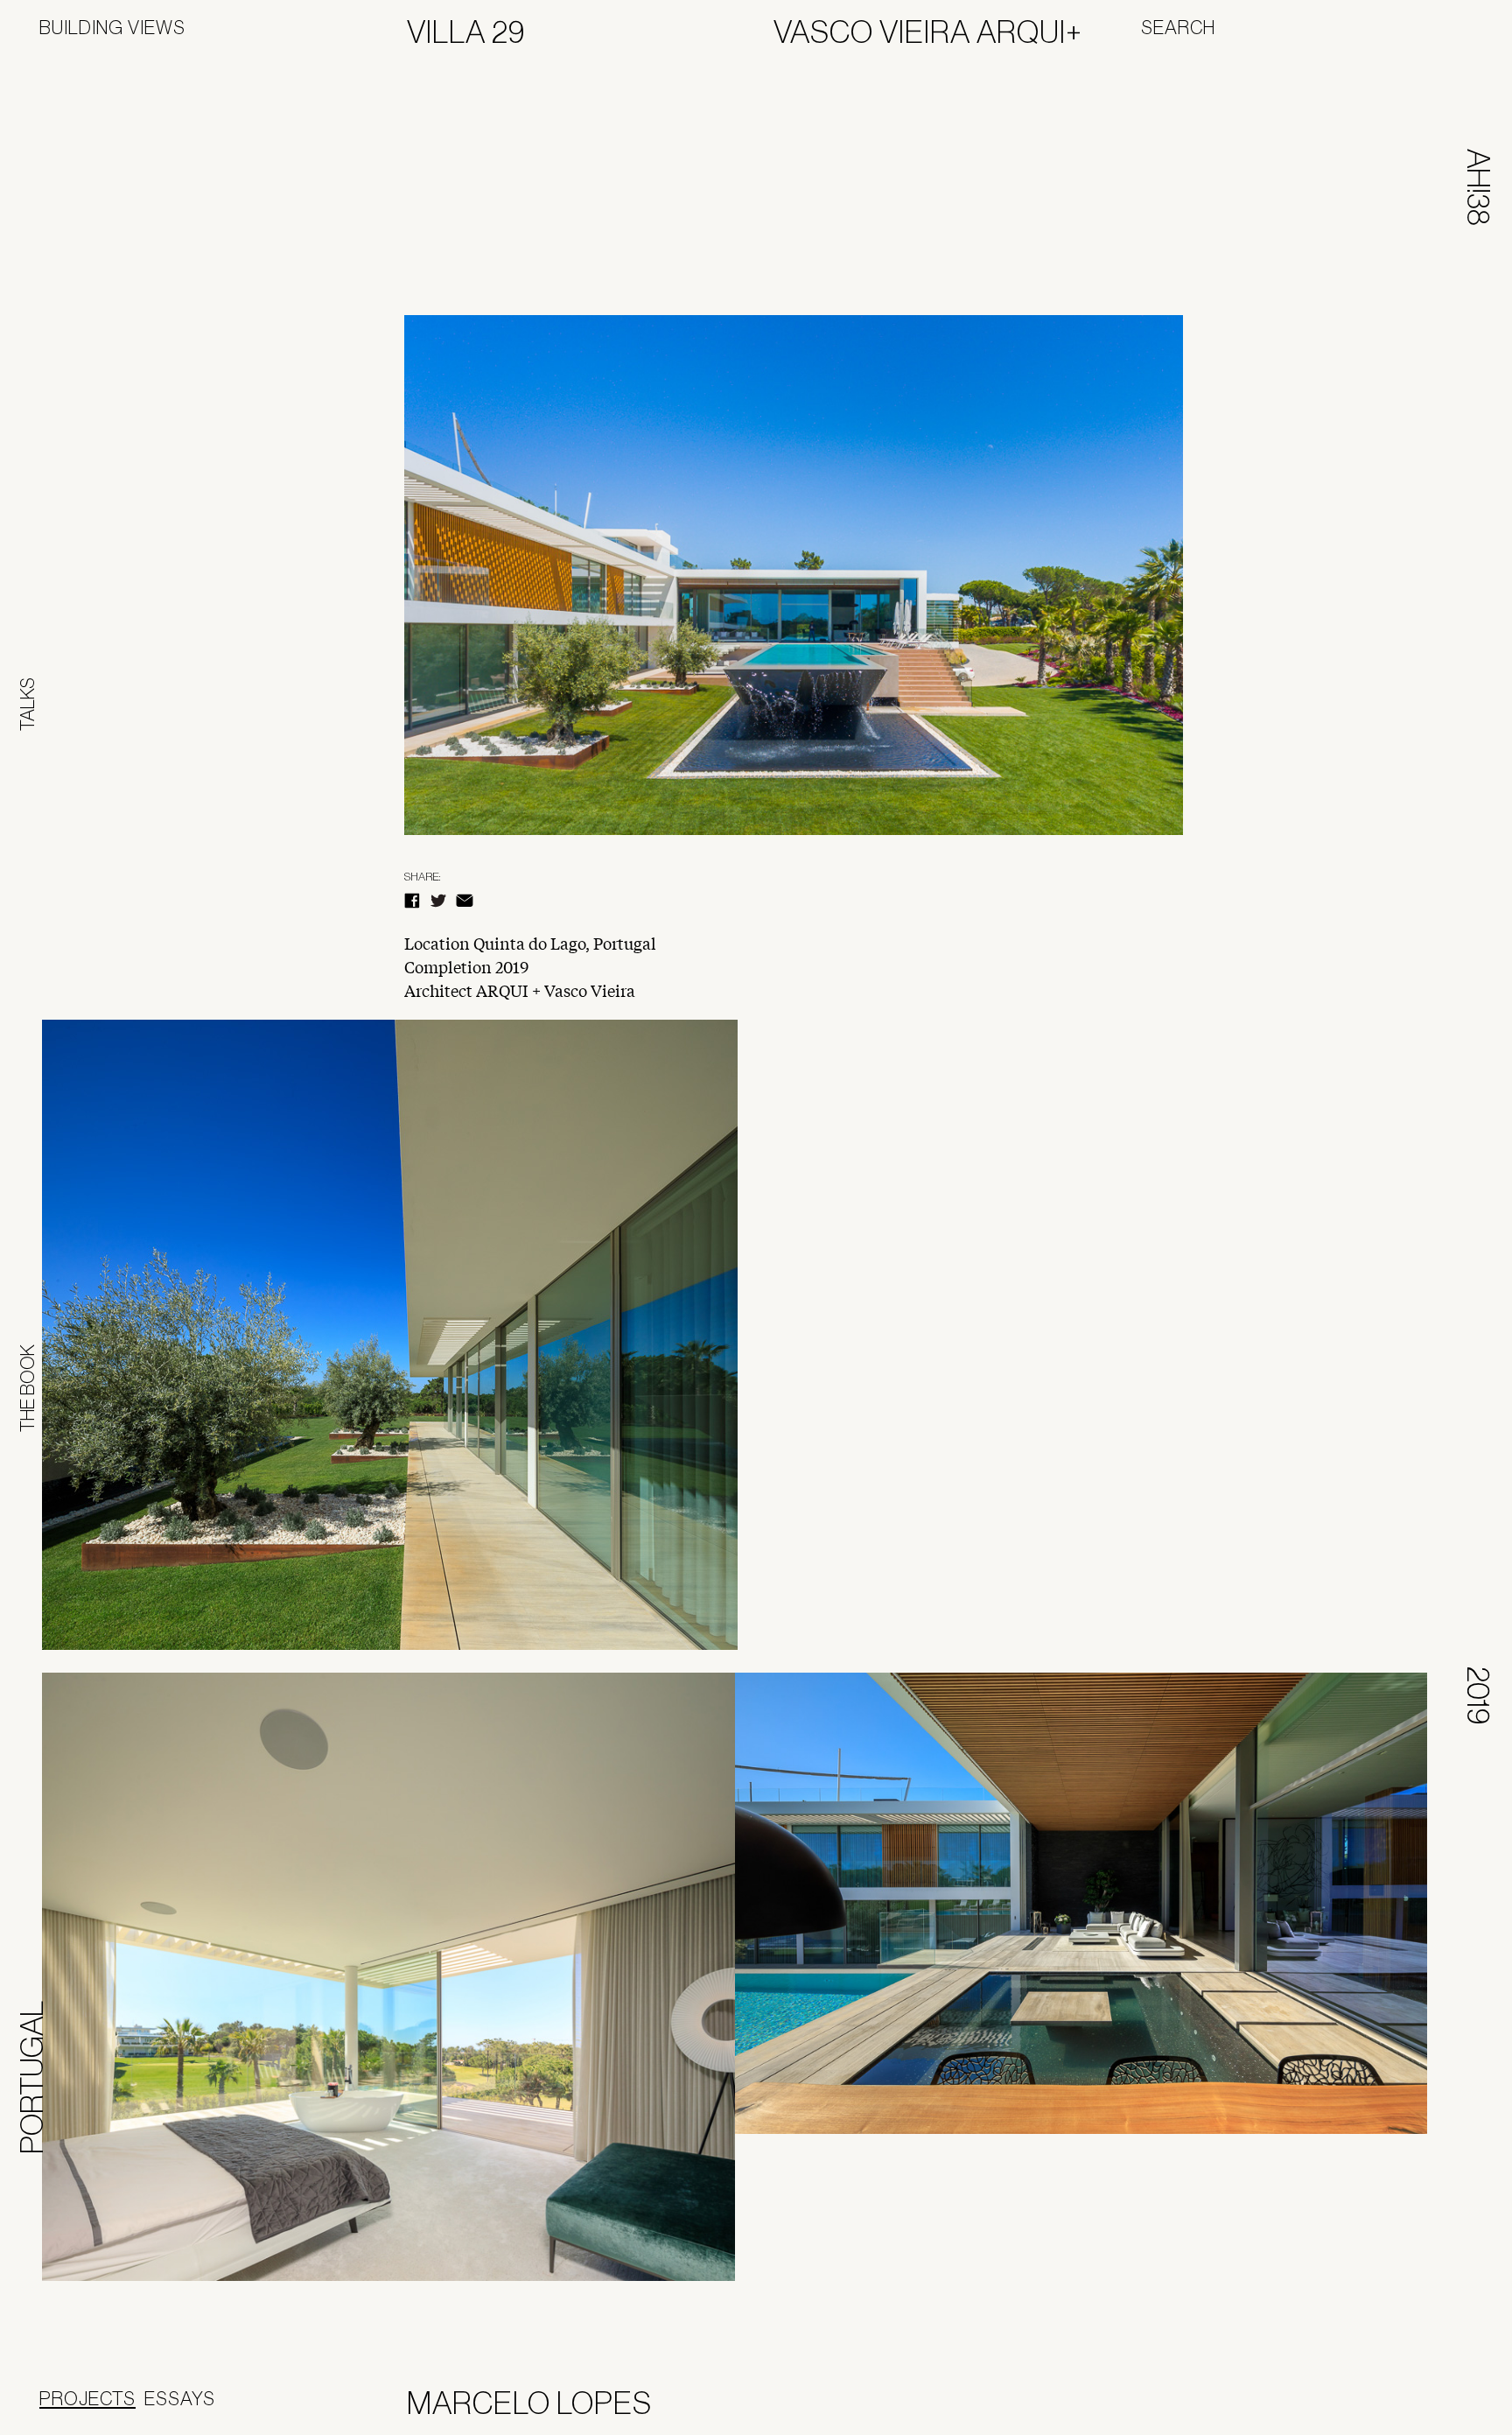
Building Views (112, 27)
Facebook (412, 901)
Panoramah (1407, 2407)
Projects (87, 2398)
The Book (27, 1388)
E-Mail (465, 901)
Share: (422, 877)
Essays (180, 2398)
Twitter (438, 901)
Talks (27, 704)
